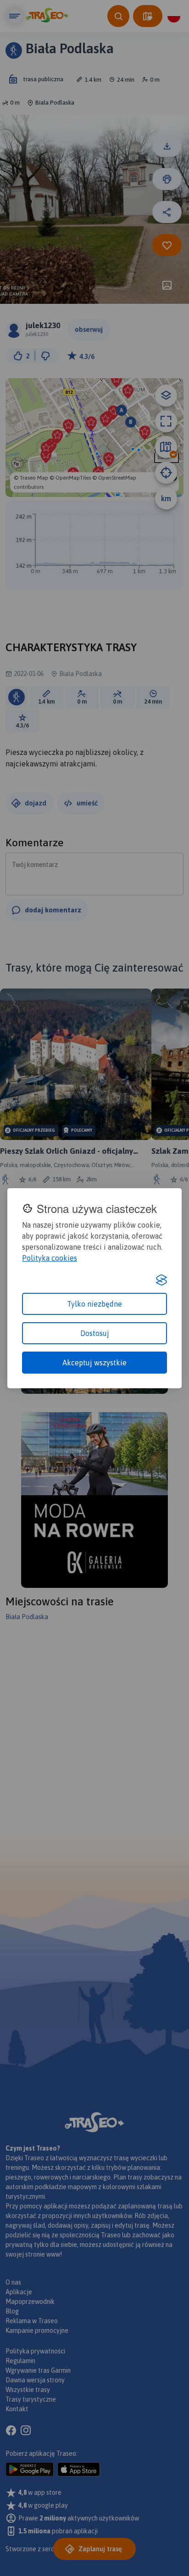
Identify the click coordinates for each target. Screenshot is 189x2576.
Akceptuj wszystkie (94, 1363)
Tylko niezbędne (94, 1304)
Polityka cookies (50, 1258)
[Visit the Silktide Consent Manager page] (161, 1280)
